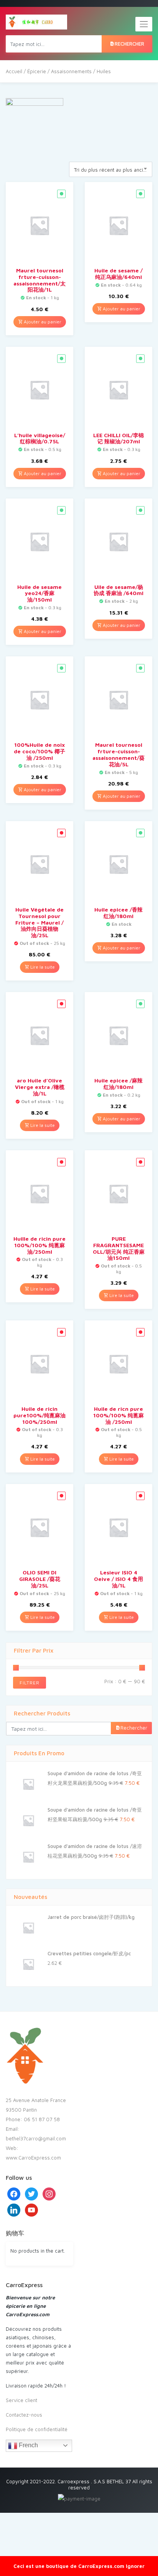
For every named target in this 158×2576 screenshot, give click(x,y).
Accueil (14, 71)
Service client (21, 2400)
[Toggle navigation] (144, 24)
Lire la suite (42, 967)
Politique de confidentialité (37, 2429)
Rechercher (129, 44)
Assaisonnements (71, 71)
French (28, 2445)
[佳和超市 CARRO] (36, 22)
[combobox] (111, 169)
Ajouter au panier (42, 322)
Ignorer (135, 2566)
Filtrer (30, 1683)
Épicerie (37, 71)
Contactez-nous (24, 2415)
